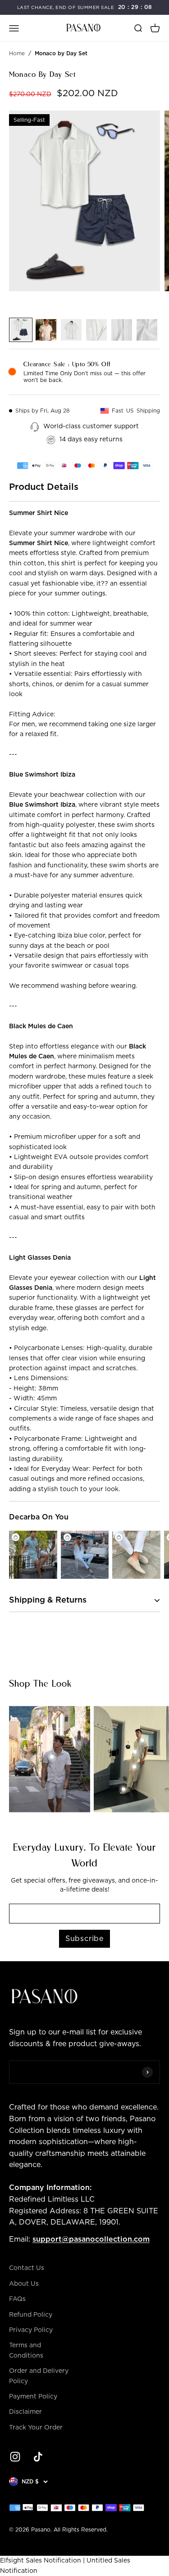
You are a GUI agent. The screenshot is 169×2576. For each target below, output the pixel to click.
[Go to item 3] (71, 330)
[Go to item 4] (96, 330)
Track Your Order (36, 2428)
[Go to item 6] (147, 330)
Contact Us (27, 2268)
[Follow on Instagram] (15, 2457)
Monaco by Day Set (61, 53)
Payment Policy (33, 2397)
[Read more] (11, 1704)
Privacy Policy (31, 2330)
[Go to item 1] (21, 330)
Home (17, 53)
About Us (24, 2284)
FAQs (17, 2299)
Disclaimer (25, 2412)
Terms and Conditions (26, 2350)
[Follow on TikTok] (38, 2457)
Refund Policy (31, 2315)
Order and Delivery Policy (39, 2376)
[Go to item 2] (46, 330)
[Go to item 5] (122, 330)
